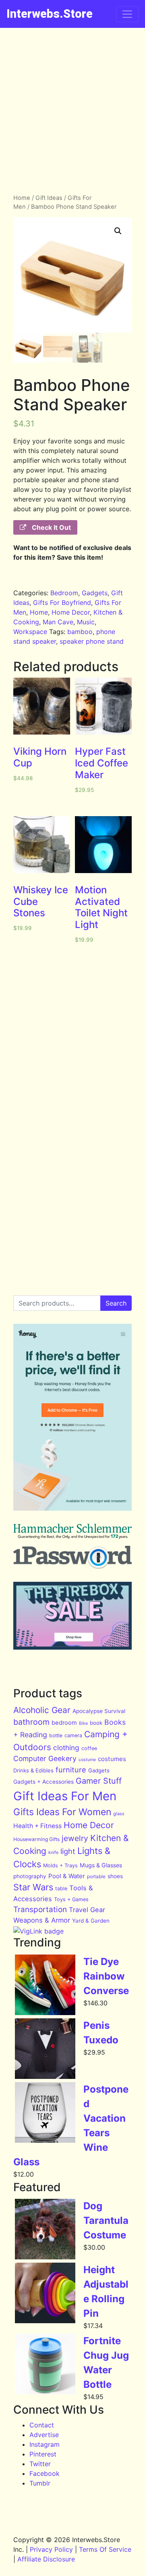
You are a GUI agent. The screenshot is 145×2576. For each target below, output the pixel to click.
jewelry (75, 1838)
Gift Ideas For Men (65, 1796)
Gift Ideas (49, 198)
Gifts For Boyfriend (62, 603)
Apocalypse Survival (99, 1711)
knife (53, 1852)
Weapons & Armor (42, 1920)
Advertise (44, 2435)
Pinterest (43, 2454)
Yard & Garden (91, 1921)
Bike (83, 1723)
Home (22, 198)
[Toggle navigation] (127, 14)
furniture (71, 1770)
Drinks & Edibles (33, 1770)
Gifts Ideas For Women (62, 1812)
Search (116, 1303)
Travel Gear (87, 1910)
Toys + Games (71, 1899)
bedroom (64, 1723)
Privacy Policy (51, 2549)
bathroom (31, 1722)
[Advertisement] (72, 105)
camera (73, 1735)
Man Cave (58, 622)
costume (87, 1760)
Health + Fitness (37, 1826)
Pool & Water (67, 1876)
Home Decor (71, 612)
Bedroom (64, 593)
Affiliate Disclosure (46, 2559)
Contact (42, 2425)
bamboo (80, 632)
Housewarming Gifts (36, 1839)
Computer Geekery (45, 1758)
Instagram (45, 2444)
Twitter (40, 2464)
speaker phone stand (92, 641)
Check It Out (51, 527)
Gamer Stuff (99, 1781)
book (96, 1723)
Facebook (45, 2473)
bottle (56, 1735)
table (61, 1888)
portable (96, 1876)
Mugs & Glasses (101, 1865)
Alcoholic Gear (42, 1710)
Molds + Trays (60, 1865)
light (68, 1851)
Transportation (40, 1909)
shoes (115, 1876)
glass (119, 1814)
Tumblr (40, 2483)
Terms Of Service (105, 2549)
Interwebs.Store (50, 14)
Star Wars (33, 1887)
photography (30, 1876)
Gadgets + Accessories (43, 1782)
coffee (89, 1748)
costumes (112, 1759)
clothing (66, 1748)
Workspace (30, 632)
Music (86, 622)
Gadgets (95, 593)
